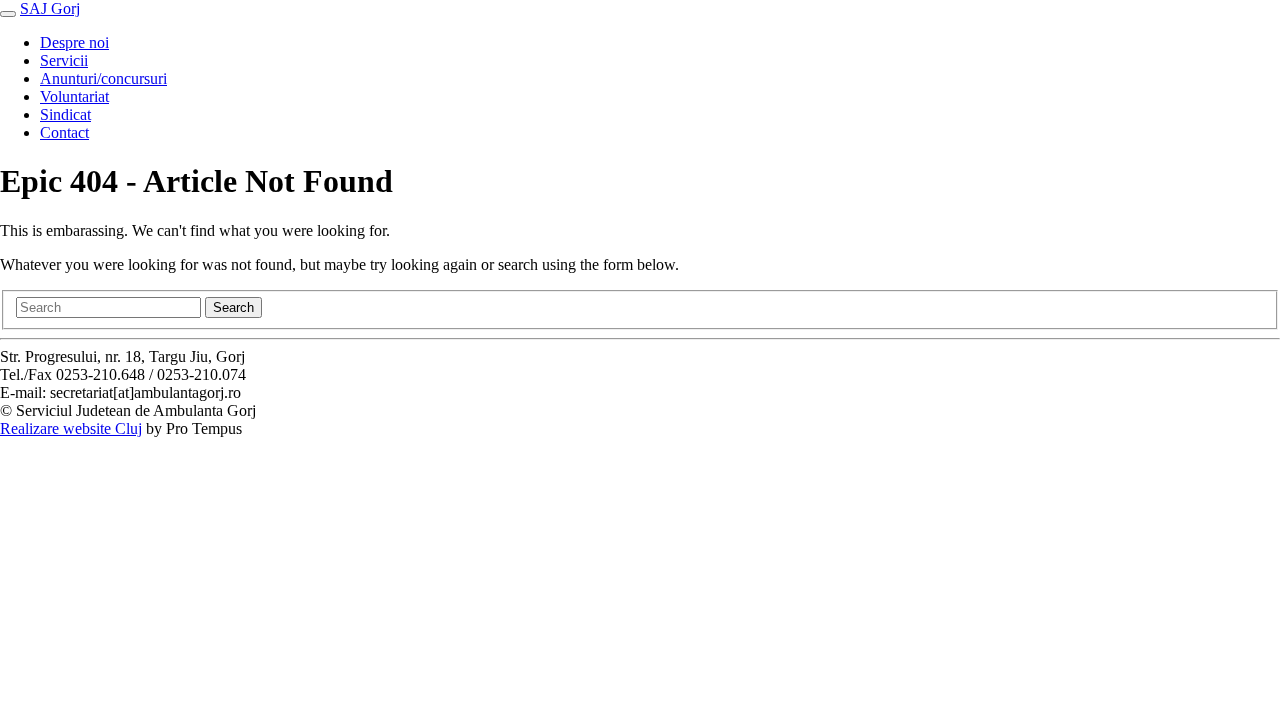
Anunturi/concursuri (103, 78)
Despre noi (74, 42)
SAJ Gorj (50, 8)
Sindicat (65, 114)
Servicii (64, 60)
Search (233, 307)
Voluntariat (74, 96)
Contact (64, 132)
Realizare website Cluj (71, 428)
